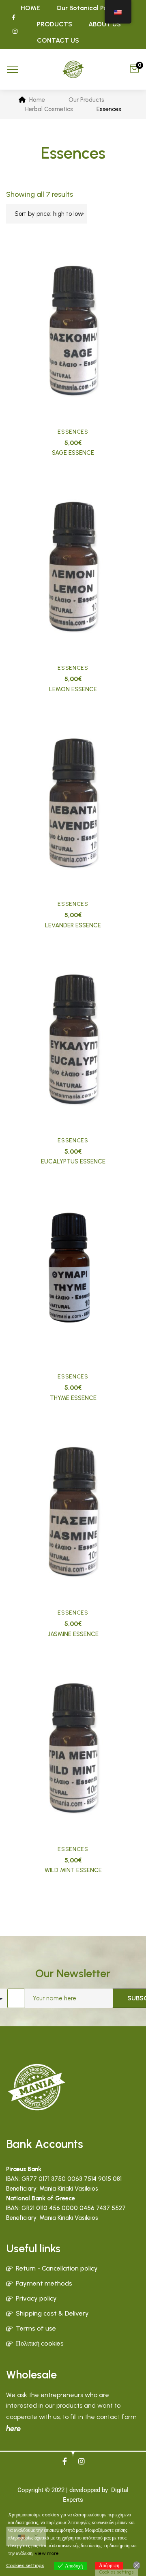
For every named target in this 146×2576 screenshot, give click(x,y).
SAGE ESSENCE (73, 453)
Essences (73, 432)
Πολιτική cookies (40, 2343)
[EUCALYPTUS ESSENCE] (73, 1040)
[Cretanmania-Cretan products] (73, 69)
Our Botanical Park (85, 8)
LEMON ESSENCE (73, 689)
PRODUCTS (55, 24)
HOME (30, 8)
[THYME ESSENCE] (73, 1276)
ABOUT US (105, 24)
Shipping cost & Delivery (52, 2313)
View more (47, 2553)
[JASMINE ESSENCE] (73, 1512)
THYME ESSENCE (73, 1398)
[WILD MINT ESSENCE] (73, 1748)
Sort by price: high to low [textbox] (49, 214)
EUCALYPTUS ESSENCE (73, 1161)
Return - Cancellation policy (57, 2268)
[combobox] (47, 214)
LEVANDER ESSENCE (73, 925)
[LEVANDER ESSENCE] (73, 804)
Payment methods (44, 2283)
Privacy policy (36, 2298)
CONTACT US (58, 40)
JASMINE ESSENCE (73, 1634)
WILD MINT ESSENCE (73, 1870)
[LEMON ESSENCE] (73, 567)
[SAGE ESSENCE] (73, 331)
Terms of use (36, 2328)
